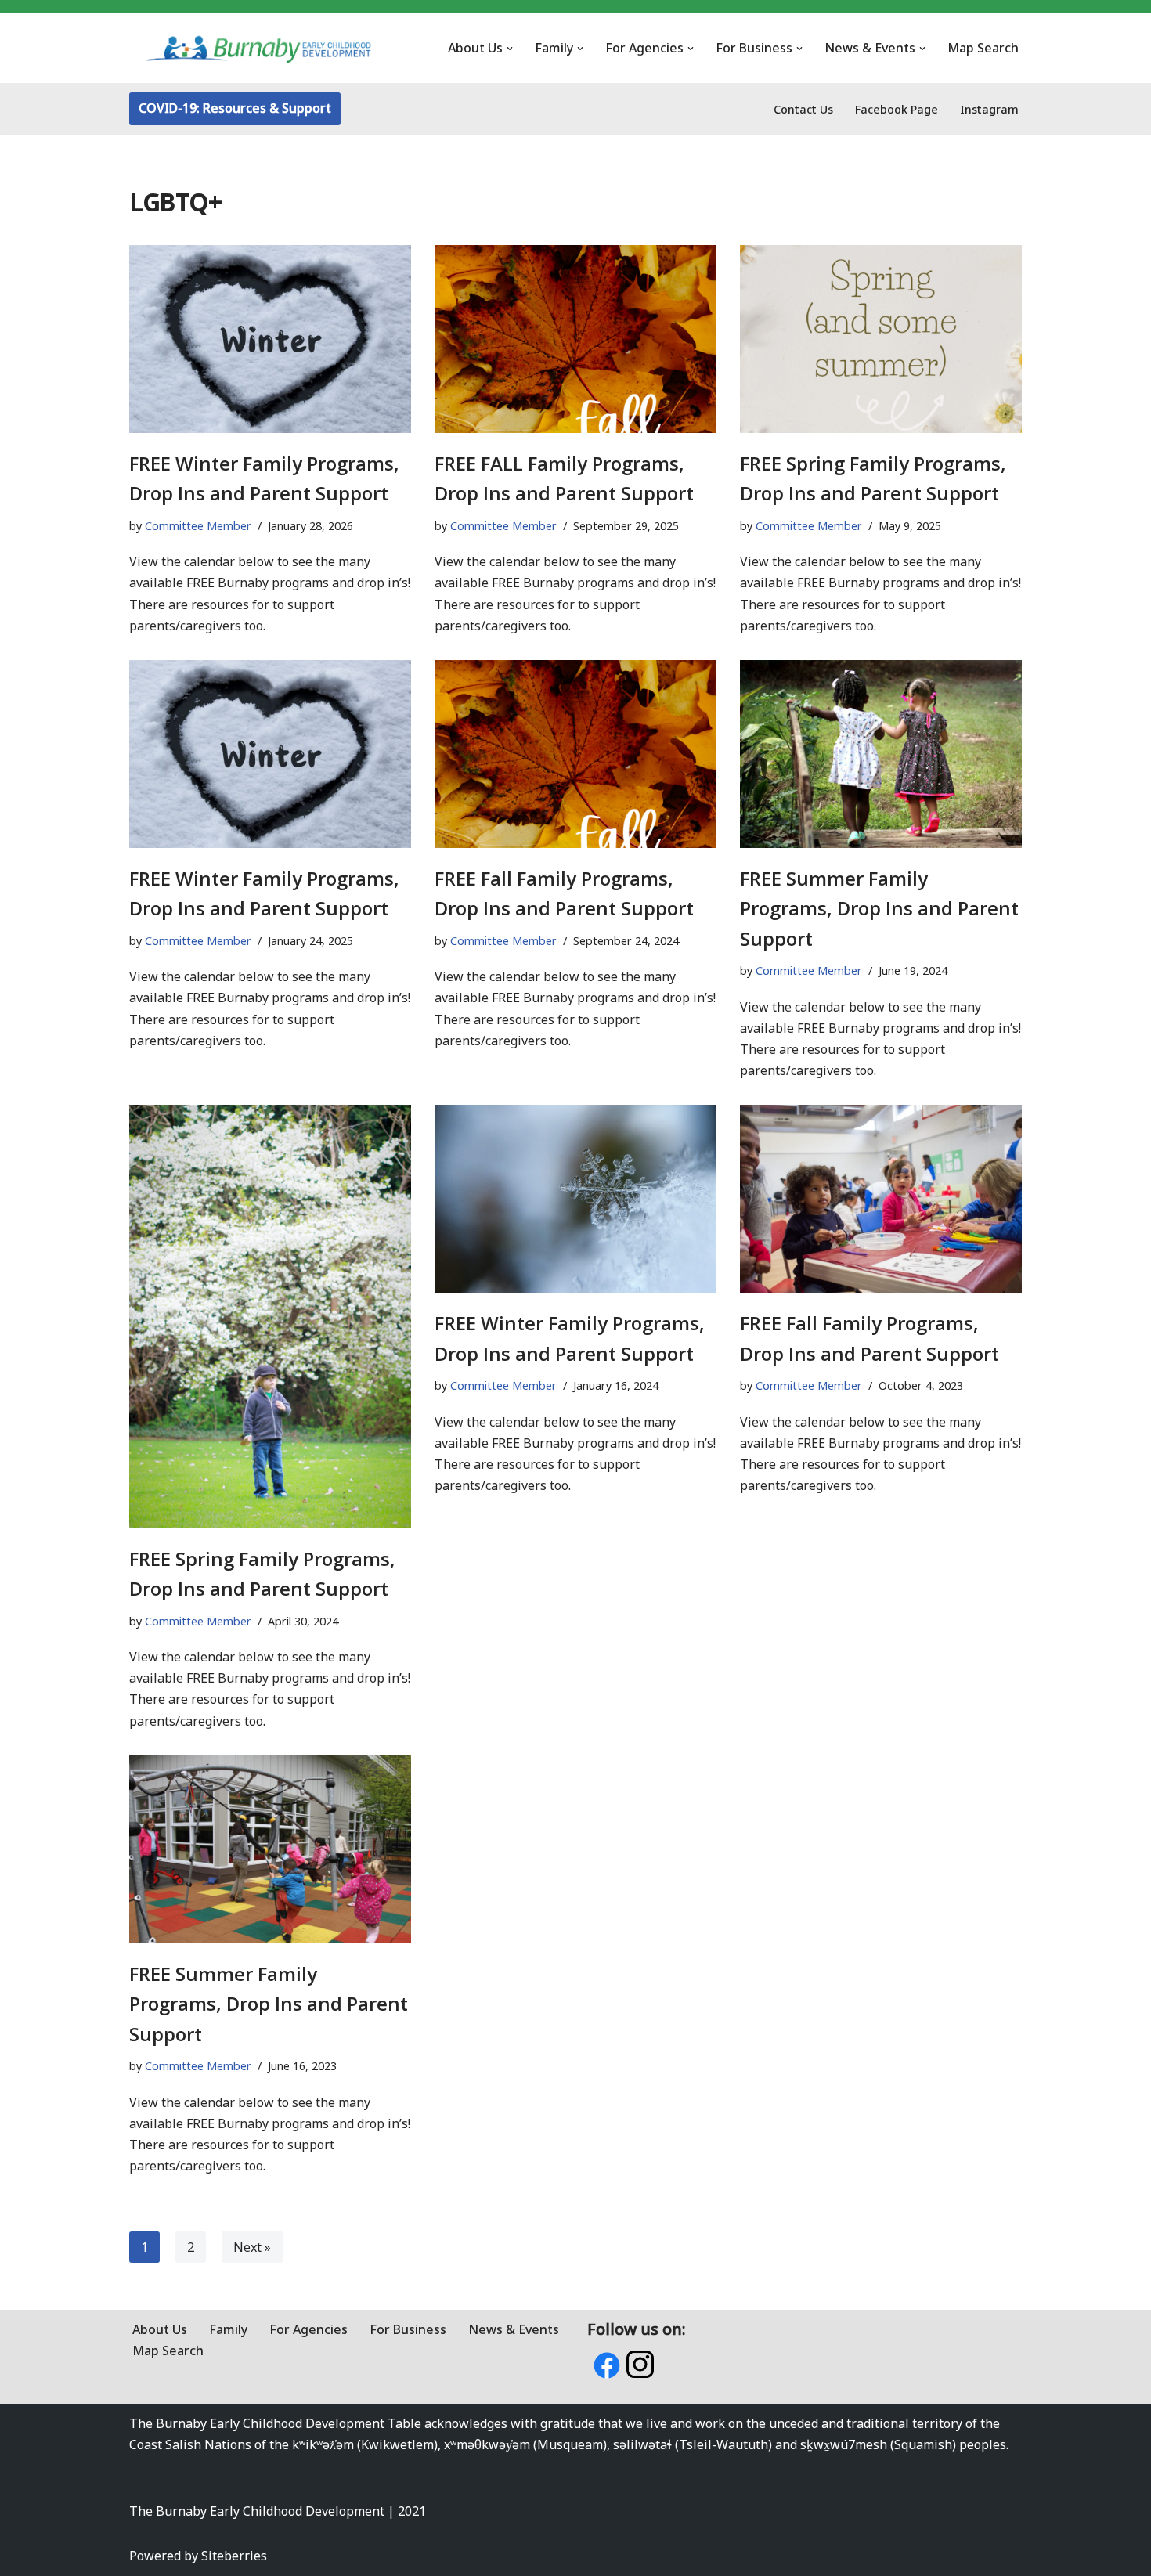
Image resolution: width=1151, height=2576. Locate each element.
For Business (408, 2329)
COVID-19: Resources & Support (235, 108)
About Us (160, 2329)
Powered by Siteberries (198, 2556)
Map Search (983, 48)
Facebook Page (897, 109)
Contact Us (803, 109)
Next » (252, 2247)
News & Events (514, 2329)
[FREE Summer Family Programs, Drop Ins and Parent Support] (881, 754)
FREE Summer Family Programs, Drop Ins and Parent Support (879, 908)
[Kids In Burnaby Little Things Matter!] (258, 48)
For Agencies (308, 2329)
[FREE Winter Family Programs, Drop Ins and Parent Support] (270, 339)
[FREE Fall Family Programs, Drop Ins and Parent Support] (575, 754)
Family (228, 2329)
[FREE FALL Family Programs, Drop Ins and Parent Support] (575, 339)
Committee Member (198, 526)
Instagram (989, 109)
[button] (510, 49)
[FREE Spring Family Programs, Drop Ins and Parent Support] (881, 339)
